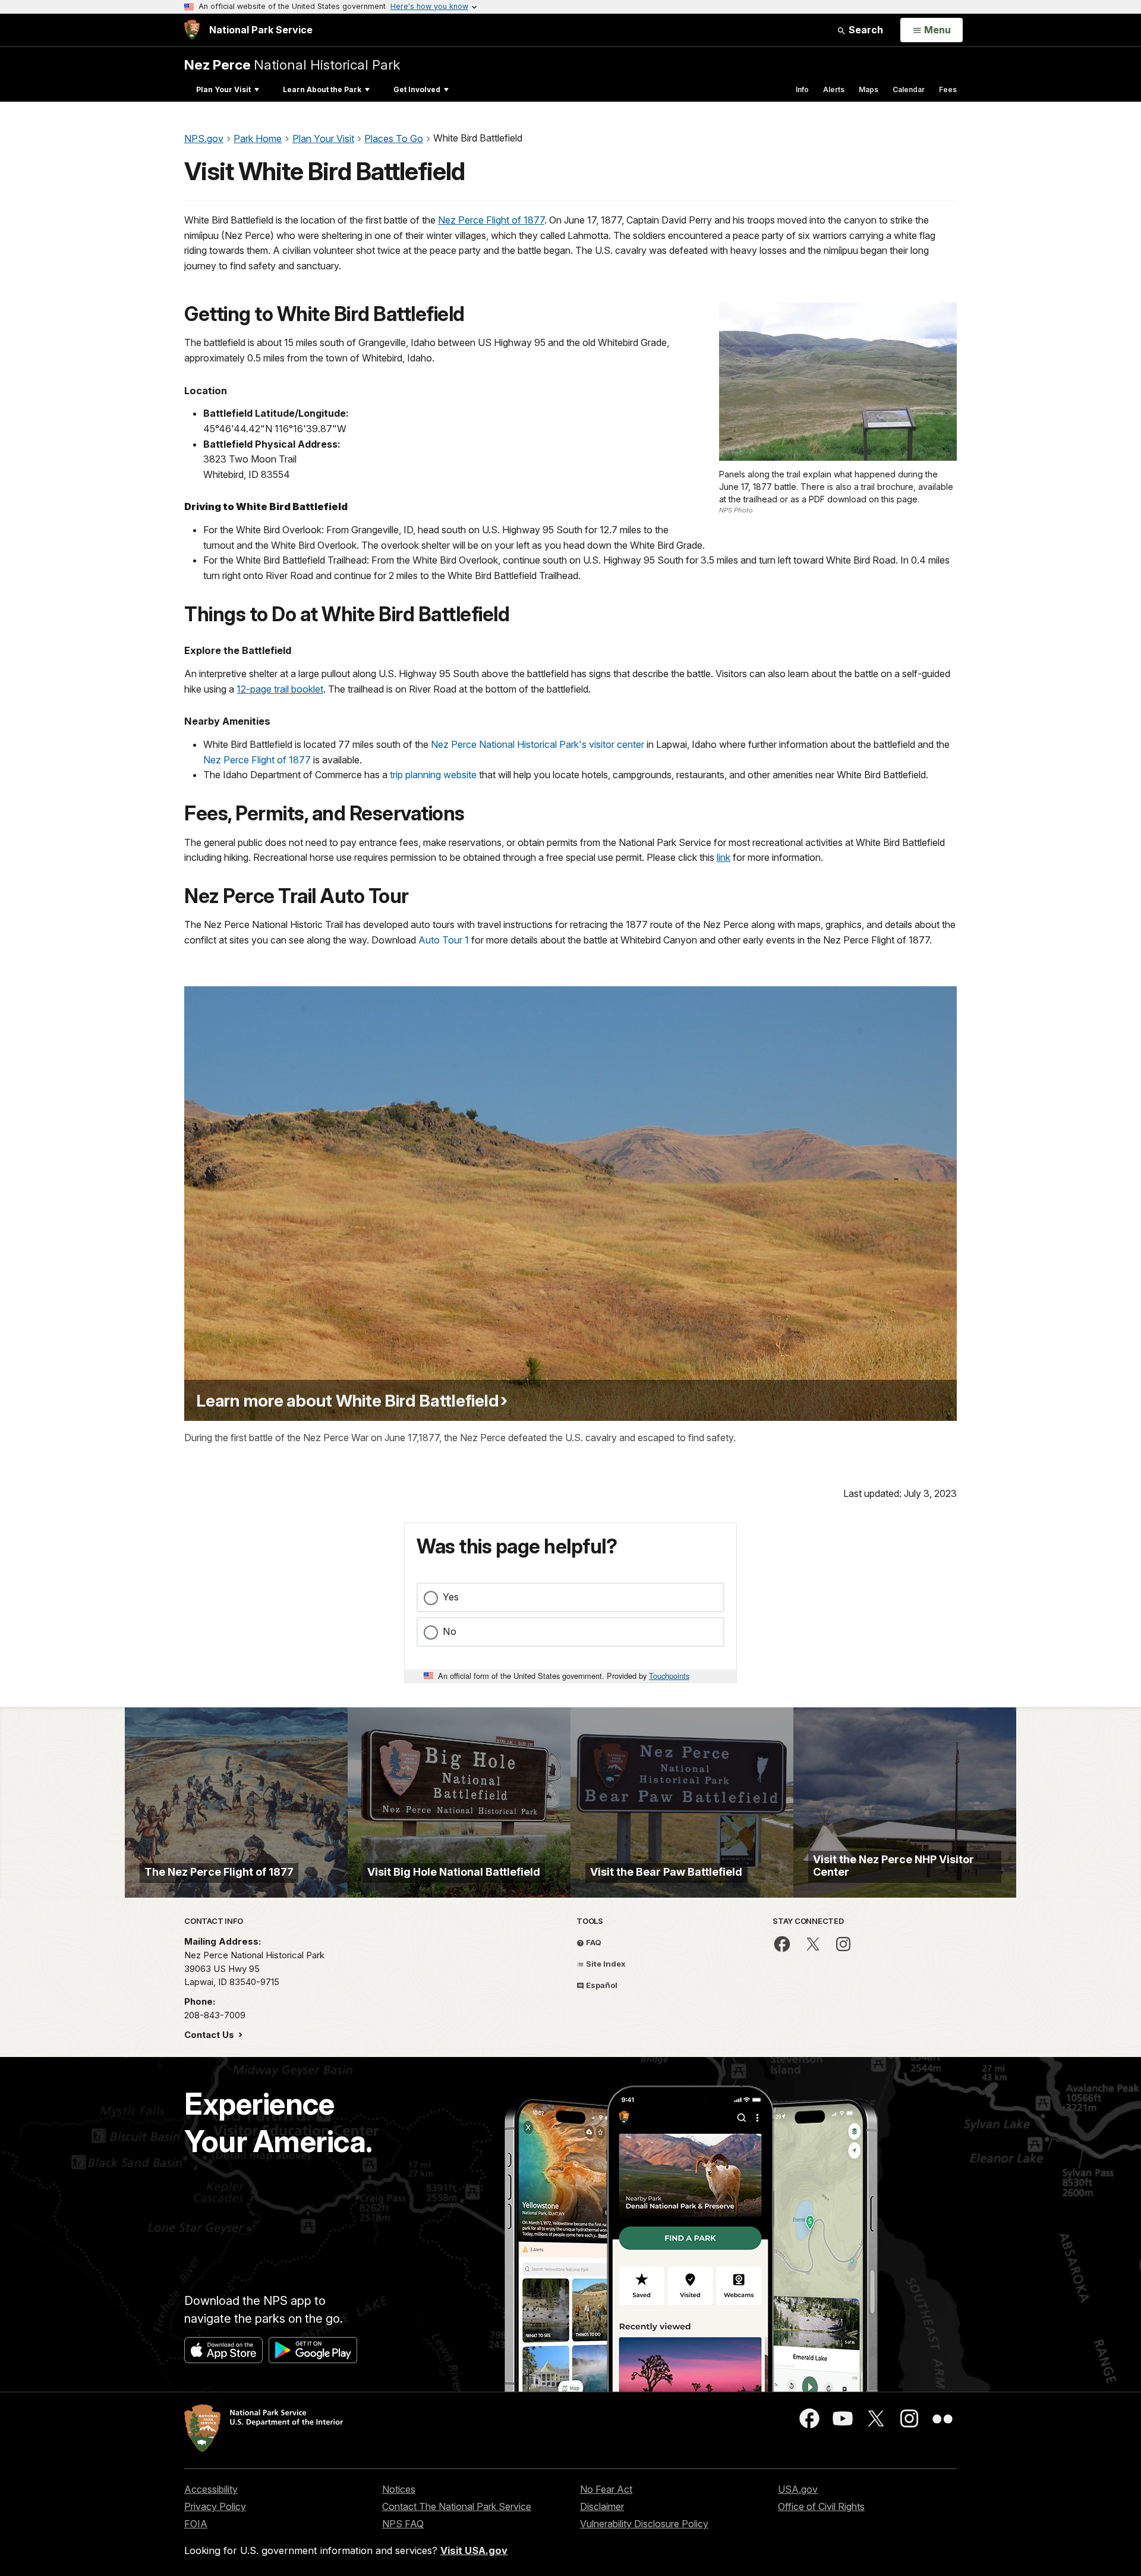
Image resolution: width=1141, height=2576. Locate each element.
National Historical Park (292, 65)
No (450, 1631)
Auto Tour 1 (444, 940)
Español (601, 1985)
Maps (869, 89)
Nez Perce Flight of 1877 (491, 220)
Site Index (605, 1964)
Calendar (909, 89)
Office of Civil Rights (821, 2506)
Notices (399, 2489)
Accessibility (211, 2489)
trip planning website (433, 775)
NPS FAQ (403, 2524)
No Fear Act (606, 2489)
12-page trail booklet (280, 689)
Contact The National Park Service (457, 2506)
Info (802, 89)
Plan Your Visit (223, 89)
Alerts (834, 89)
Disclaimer (602, 2506)
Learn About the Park (322, 89)
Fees (948, 89)
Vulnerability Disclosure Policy (644, 2524)
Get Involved (417, 89)
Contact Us (210, 2035)
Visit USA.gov (474, 2550)
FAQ (593, 1942)
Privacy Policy (215, 2506)
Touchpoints (669, 1676)
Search (865, 30)
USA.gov (798, 2489)
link (724, 857)
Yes (451, 1597)
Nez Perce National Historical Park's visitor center (538, 744)
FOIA (196, 2524)
